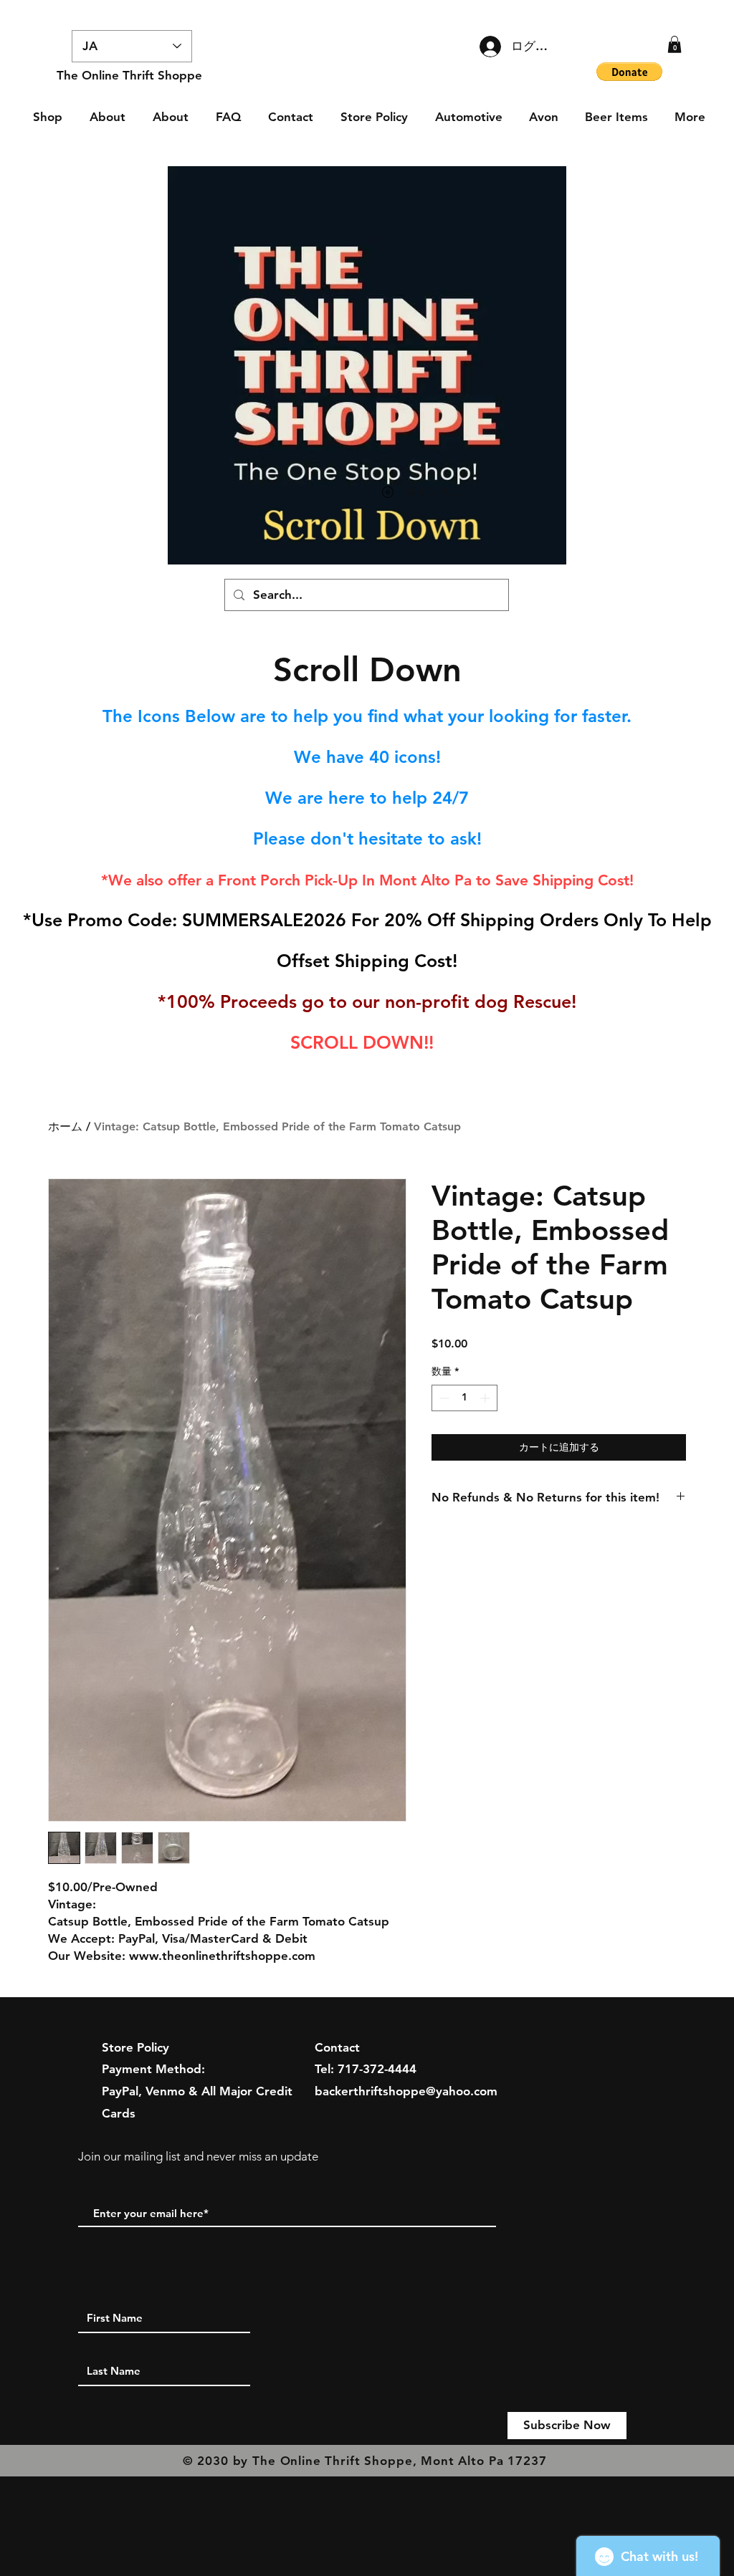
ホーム (65, 1126)
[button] (675, 44)
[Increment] (486, 1398)
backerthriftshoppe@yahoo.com (406, 2091)
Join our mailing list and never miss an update (198, 2156)
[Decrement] (443, 1398)
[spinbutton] (464, 1398)
